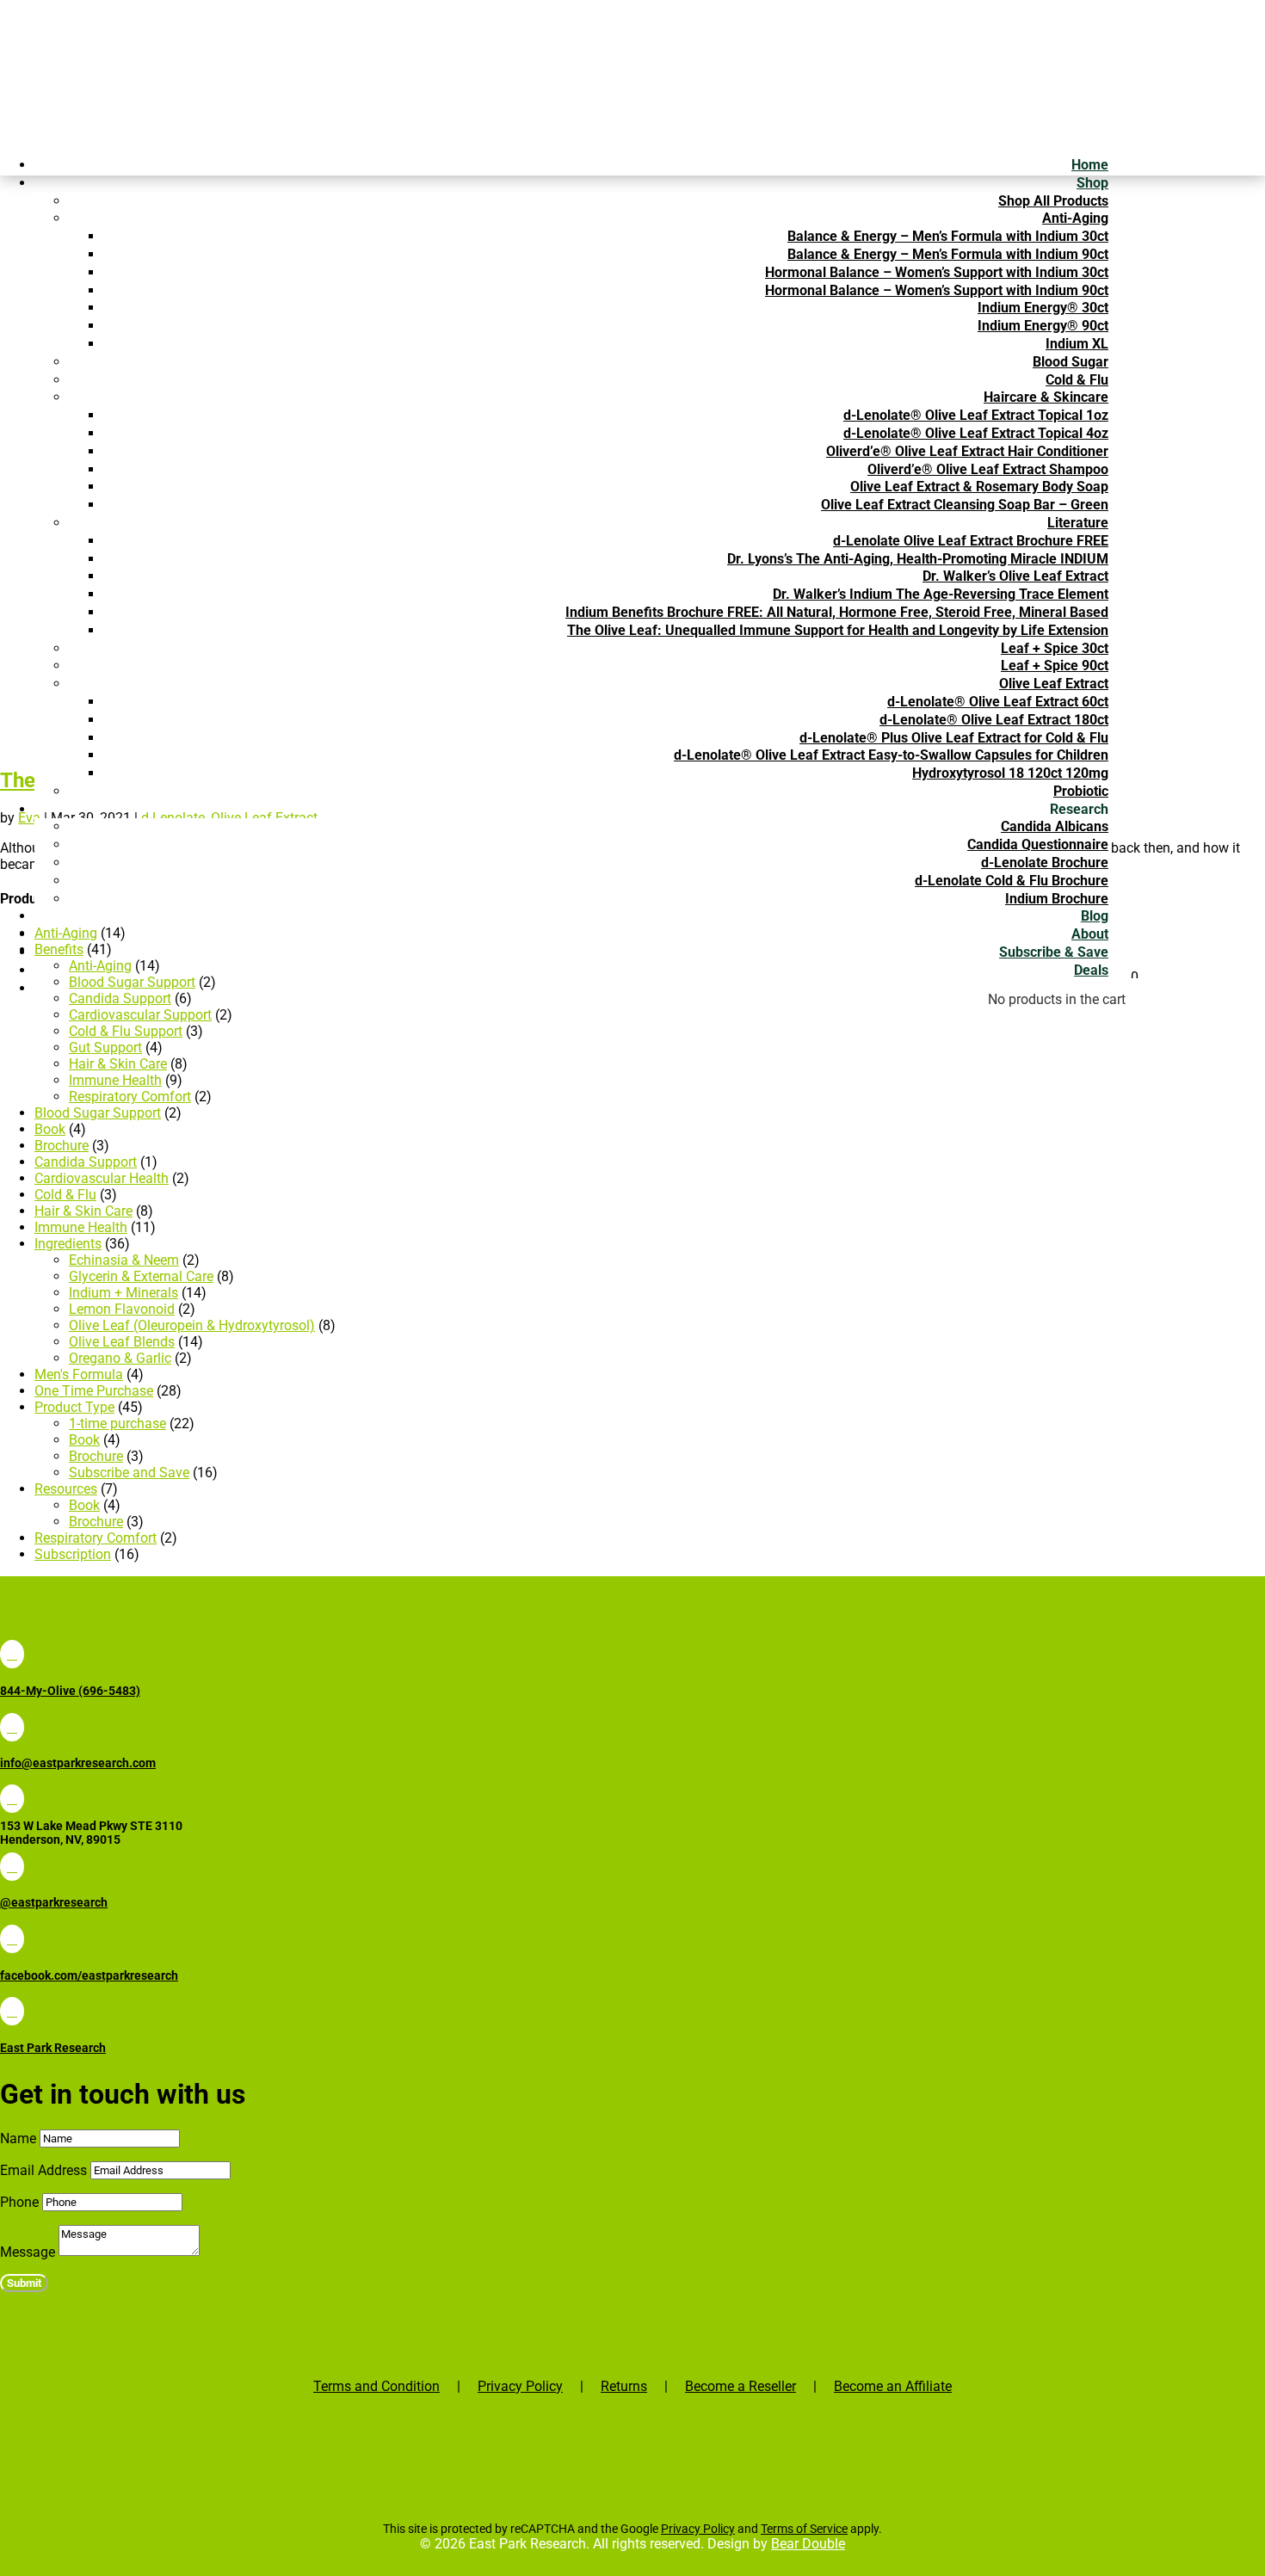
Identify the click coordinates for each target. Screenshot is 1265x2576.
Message (28, 2252)
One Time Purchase (94, 1391)
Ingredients (68, 1244)
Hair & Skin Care (118, 1064)
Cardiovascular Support (140, 1015)
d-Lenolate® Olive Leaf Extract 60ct (998, 702)
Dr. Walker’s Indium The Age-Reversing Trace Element (941, 594)
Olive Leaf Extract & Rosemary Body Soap (979, 487)
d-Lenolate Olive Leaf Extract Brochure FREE (971, 541)
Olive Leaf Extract (1054, 684)
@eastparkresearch (54, 1902)
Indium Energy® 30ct (1043, 308)
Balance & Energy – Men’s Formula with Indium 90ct (948, 254)
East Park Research (53, 2048)
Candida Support (120, 998)
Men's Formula (79, 1374)
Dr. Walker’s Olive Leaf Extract (1015, 576)
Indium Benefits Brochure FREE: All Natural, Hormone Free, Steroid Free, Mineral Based (837, 612)
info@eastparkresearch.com (78, 1763)
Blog (1095, 916)
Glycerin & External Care (141, 1276)
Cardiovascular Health (102, 1178)
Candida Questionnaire (1038, 844)
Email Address (43, 2170)
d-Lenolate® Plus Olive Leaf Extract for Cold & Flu (954, 738)
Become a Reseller (740, 2386)
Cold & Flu (1077, 380)
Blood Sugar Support (98, 1113)
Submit (24, 2283)
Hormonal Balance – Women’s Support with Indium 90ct (937, 290)
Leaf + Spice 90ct (1055, 666)
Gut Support (105, 1048)
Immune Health (115, 1080)
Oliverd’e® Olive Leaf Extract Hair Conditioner (967, 451)
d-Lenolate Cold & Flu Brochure (1012, 881)
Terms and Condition (376, 2386)
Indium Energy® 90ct (1043, 326)
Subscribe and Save (129, 1473)
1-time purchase (117, 1424)
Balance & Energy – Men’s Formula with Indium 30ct (948, 236)
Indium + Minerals (123, 1293)
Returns (624, 2386)
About (1090, 934)
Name (18, 2138)
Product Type (74, 1407)
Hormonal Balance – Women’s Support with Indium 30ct (937, 272)
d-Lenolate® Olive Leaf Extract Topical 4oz (976, 433)
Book (50, 1129)
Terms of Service (804, 2529)
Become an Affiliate (893, 2386)
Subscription (73, 1554)
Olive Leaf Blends (122, 1342)
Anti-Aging (1075, 218)
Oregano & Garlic (120, 1358)
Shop (1092, 183)
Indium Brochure (1057, 899)
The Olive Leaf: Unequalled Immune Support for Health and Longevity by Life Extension (838, 630)
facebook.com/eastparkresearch (89, 1975)
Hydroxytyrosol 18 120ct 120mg (1010, 773)
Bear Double (808, 2544)
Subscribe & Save (1054, 952)
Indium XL (1077, 344)
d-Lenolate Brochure (1045, 863)
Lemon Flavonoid (122, 1309)
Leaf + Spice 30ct (1055, 648)
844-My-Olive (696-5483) (70, 1691)
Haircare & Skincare (1046, 397)
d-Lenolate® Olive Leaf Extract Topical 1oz (976, 415)
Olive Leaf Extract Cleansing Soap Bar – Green (965, 505)
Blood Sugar (1071, 362)
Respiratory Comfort (130, 1097)
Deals (1091, 970)
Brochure (62, 1146)
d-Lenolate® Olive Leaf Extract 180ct (994, 720)
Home (1090, 165)
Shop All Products (1053, 201)
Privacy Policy (520, 2386)
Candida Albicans (1055, 826)
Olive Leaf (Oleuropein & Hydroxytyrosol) (192, 1325)
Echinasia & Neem (124, 1260)
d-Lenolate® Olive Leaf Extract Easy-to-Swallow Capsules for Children (891, 755)
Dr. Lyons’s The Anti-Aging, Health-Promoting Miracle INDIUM (918, 559)
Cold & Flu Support (126, 1031)
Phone (19, 2202)
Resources (66, 1489)
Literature (1078, 523)
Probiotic (1081, 791)
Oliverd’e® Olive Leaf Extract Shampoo (988, 469)
